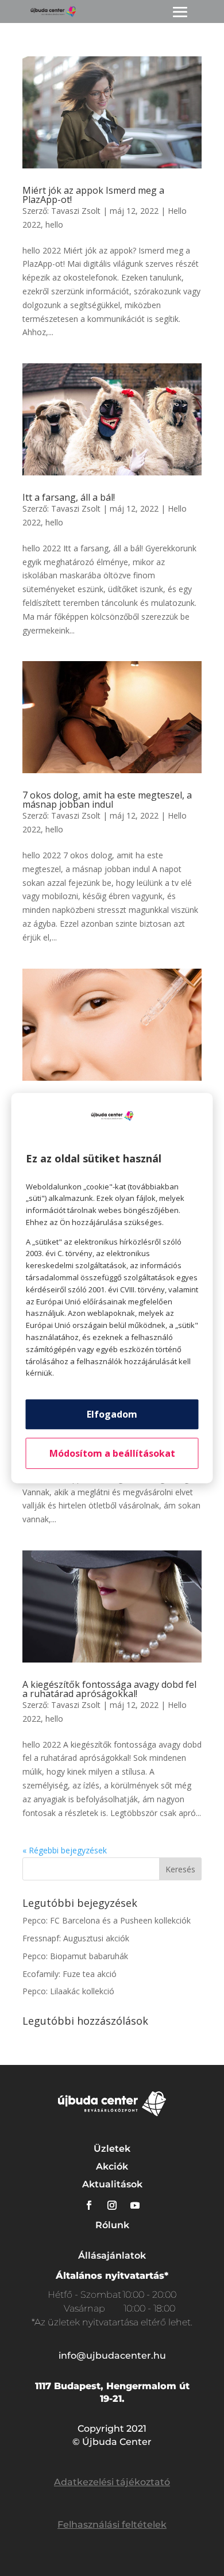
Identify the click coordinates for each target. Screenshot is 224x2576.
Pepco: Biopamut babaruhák (75, 1956)
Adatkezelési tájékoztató (112, 2482)
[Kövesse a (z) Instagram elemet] (112, 2205)
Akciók (112, 2166)
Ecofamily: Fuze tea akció (69, 1974)
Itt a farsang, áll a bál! (69, 497)
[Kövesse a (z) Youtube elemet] (135, 2205)
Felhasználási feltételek (112, 2525)
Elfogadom (112, 1414)
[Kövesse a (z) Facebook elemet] (89, 2205)
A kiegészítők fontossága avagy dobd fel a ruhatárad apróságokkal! (109, 1689)
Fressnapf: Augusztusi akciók (76, 1938)
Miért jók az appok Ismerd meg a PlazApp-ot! (93, 195)
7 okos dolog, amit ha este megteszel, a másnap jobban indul (107, 800)
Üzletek (112, 2149)
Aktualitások (112, 2184)
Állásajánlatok (112, 2256)
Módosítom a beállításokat (112, 1453)
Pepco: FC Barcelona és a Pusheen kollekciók (107, 1920)
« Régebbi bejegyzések (65, 1850)
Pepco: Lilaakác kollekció (68, 1991)
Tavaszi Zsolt (76, 211)
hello (54, 224)
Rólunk (112, 2225)
